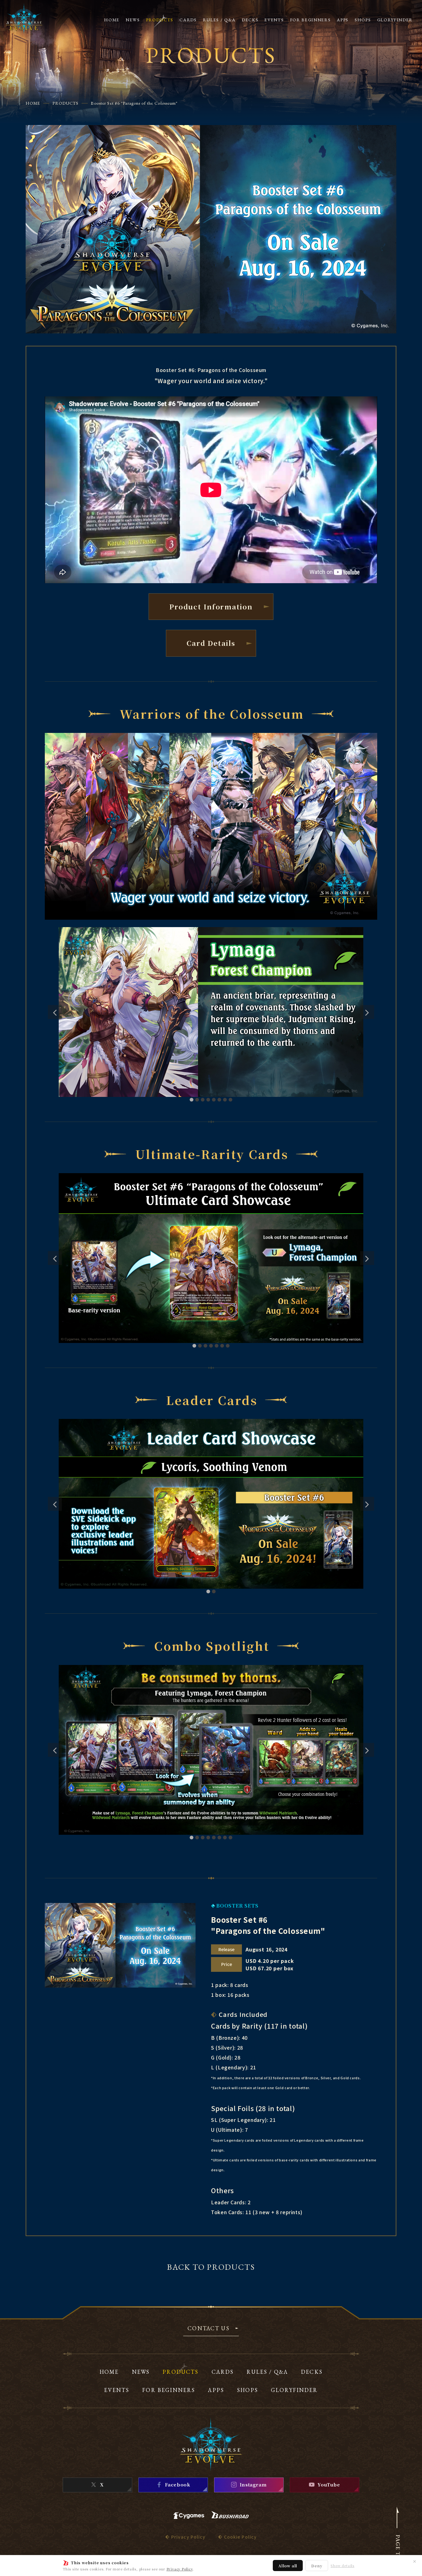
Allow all (288, 2566)
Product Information (211, 606)
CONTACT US (209, 2329)
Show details (342, 2566)
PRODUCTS (65, 103)
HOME (33, 103)
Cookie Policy (241, 2537)
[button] (192, 1100)
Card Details (211, 643)
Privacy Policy (180, 2569)
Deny (317, 2566)
